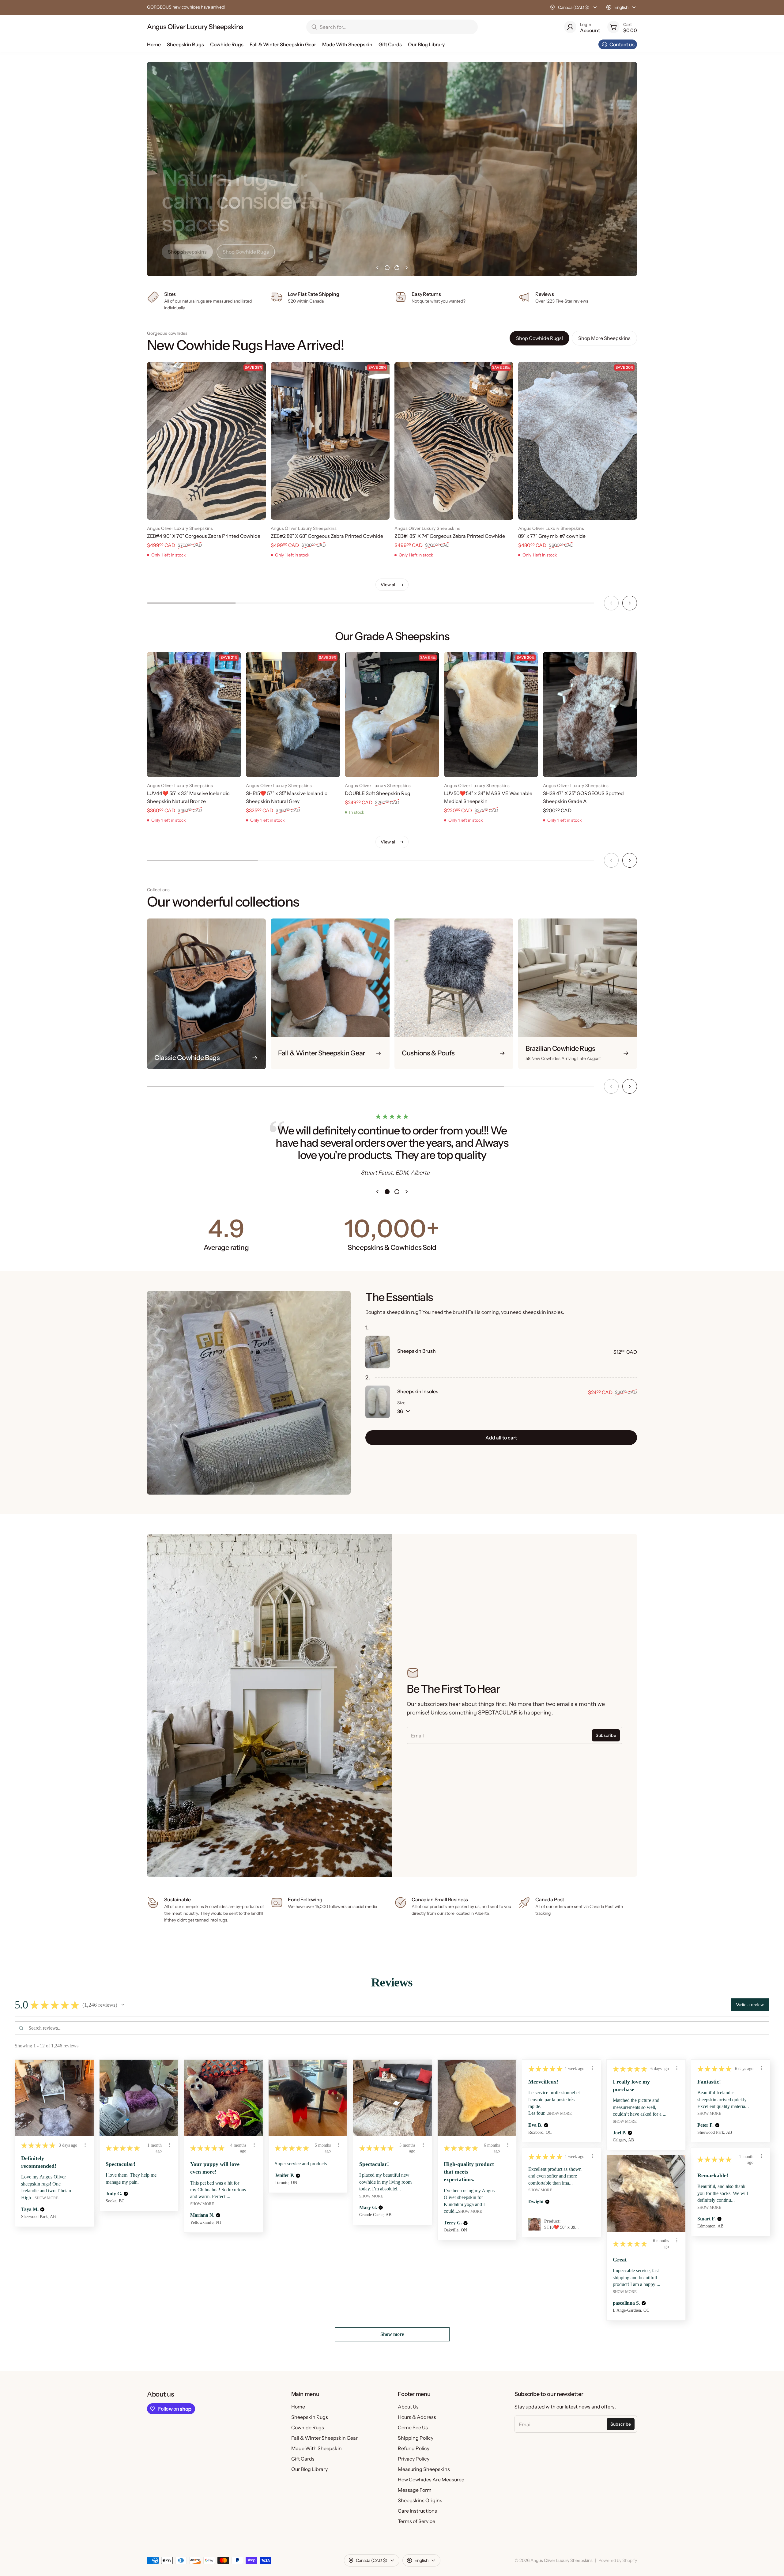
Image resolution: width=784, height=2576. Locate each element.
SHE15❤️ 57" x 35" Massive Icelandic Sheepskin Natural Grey (287, 797)
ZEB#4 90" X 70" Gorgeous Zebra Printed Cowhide (204, 536)
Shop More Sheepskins (604, 338)
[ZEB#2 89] (330, 441)
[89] (578, 441)
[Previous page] (377, 268)
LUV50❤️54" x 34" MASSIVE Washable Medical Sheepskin (488, 797)
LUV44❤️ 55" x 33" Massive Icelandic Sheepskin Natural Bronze (188, 797)
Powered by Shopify (618, 2560)
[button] (123, 2005)
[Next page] (407, 268)
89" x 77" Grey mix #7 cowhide (552, 536)
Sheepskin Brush (417, 1351)
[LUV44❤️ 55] (194, 715)
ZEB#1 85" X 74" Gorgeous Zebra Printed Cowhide (450, 536)
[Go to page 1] (387, 268)
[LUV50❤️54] (491, 715)
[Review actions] (85, 2145)
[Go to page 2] (397, 268)
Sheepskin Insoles (418, 1391)
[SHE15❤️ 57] (293, 715)
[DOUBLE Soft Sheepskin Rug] (392, 715)
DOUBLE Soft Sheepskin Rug (378, 793)
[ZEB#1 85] (454, 441)
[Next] (630, 603)
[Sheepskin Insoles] (378, 1402)
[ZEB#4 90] (206, 441)
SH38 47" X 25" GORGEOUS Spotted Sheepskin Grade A (583, 797)
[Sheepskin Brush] (378, 1352)
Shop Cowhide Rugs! (539, 338)
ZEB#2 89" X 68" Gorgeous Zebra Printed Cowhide (327, 536)
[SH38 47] (590, 715)
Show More (47, 2198)
